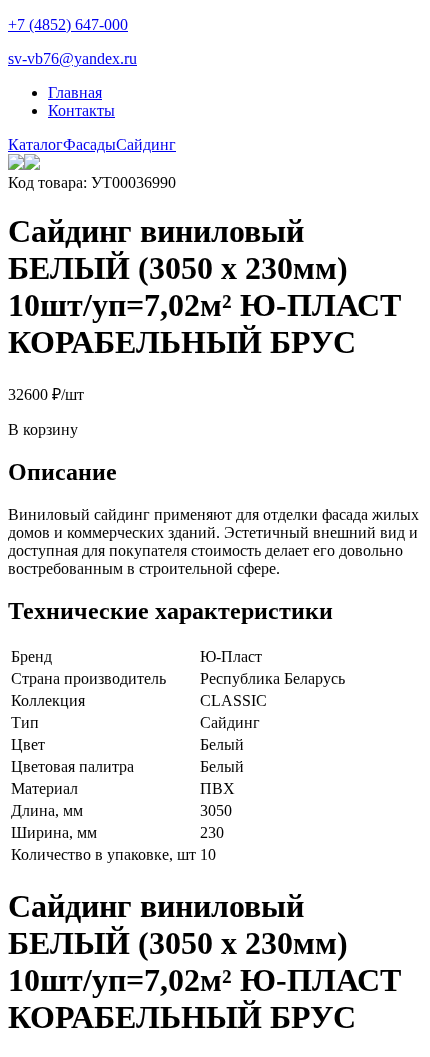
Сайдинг (146, 144)
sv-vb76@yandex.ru (72, 58)
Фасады (89, 144)
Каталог (35, 144)
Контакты (81, 110)
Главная (75, 92)
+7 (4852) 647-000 (68, 24)
